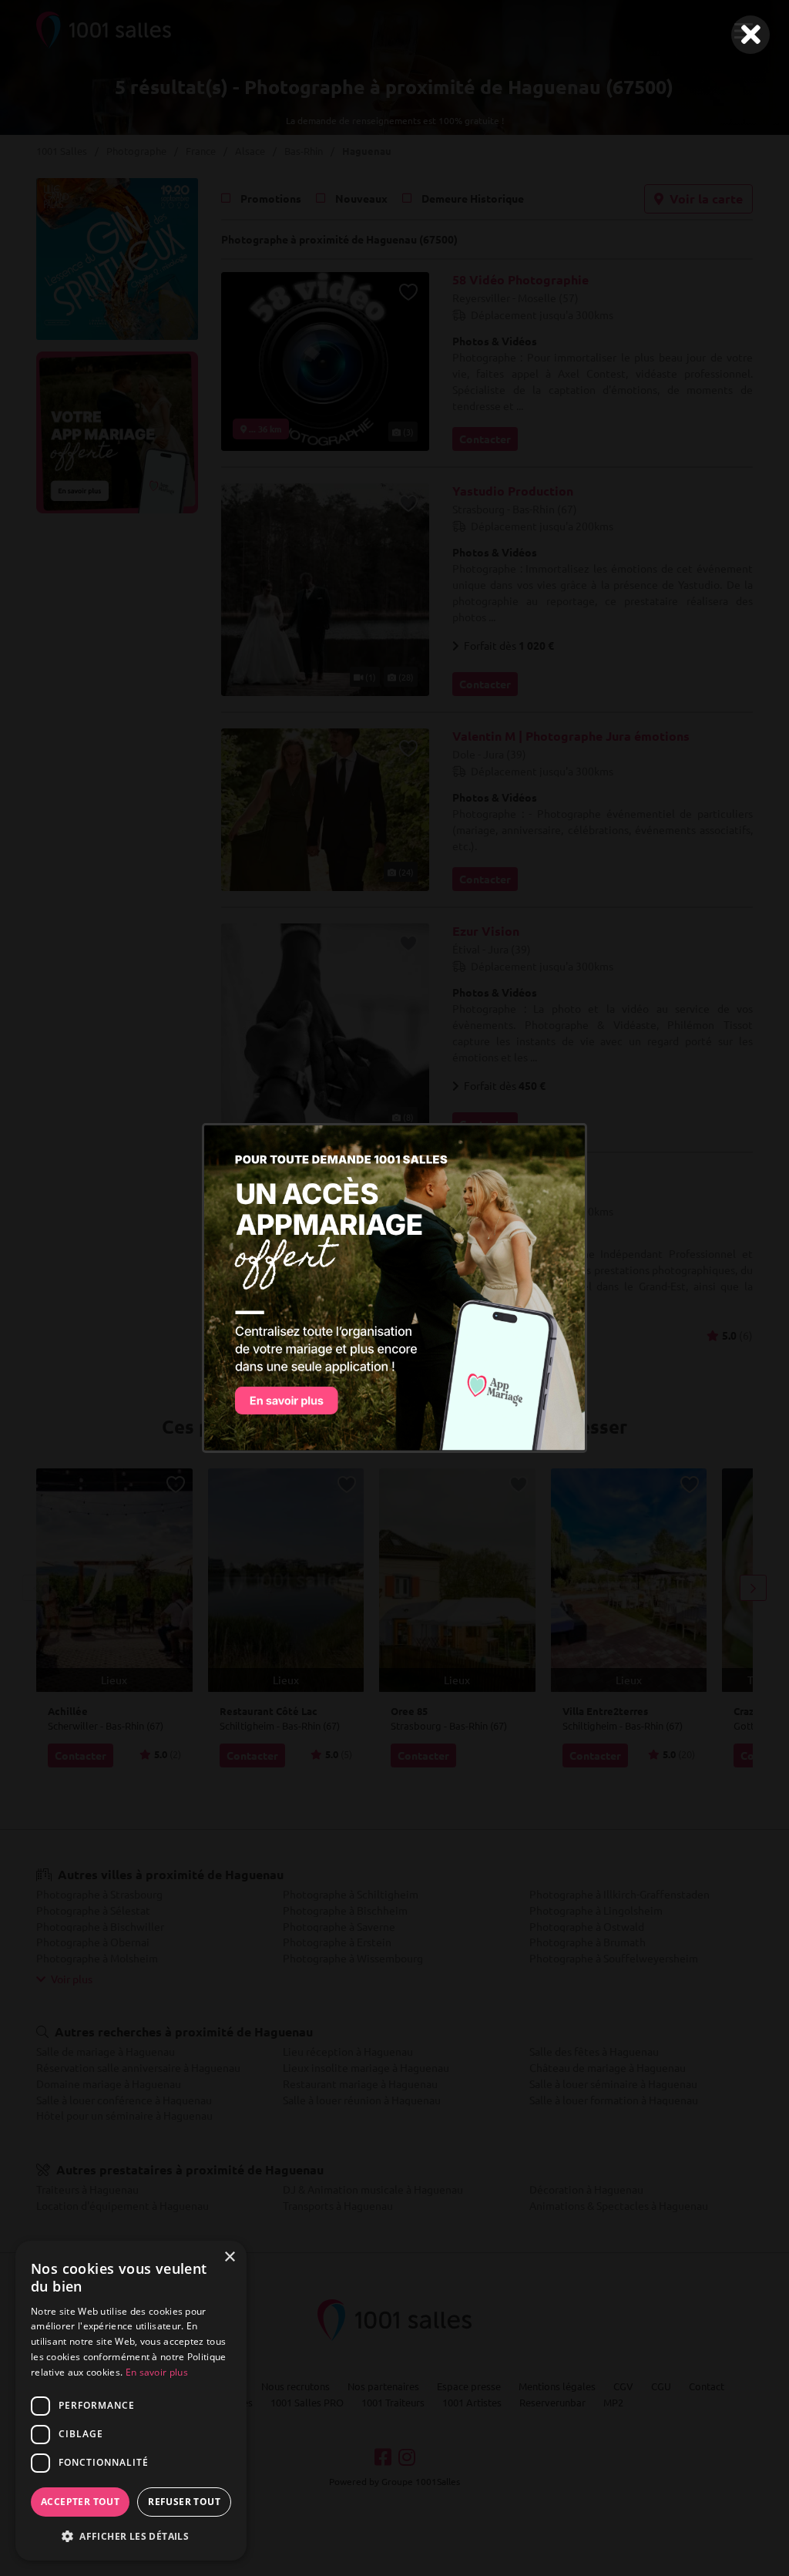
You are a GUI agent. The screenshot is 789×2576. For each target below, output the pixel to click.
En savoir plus (157, 2372)
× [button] (229, 2257)
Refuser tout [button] (184, 2502)
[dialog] (131, 2401)
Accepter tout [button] (80, 2502)
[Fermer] (750, 35)
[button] (131, 2536)
